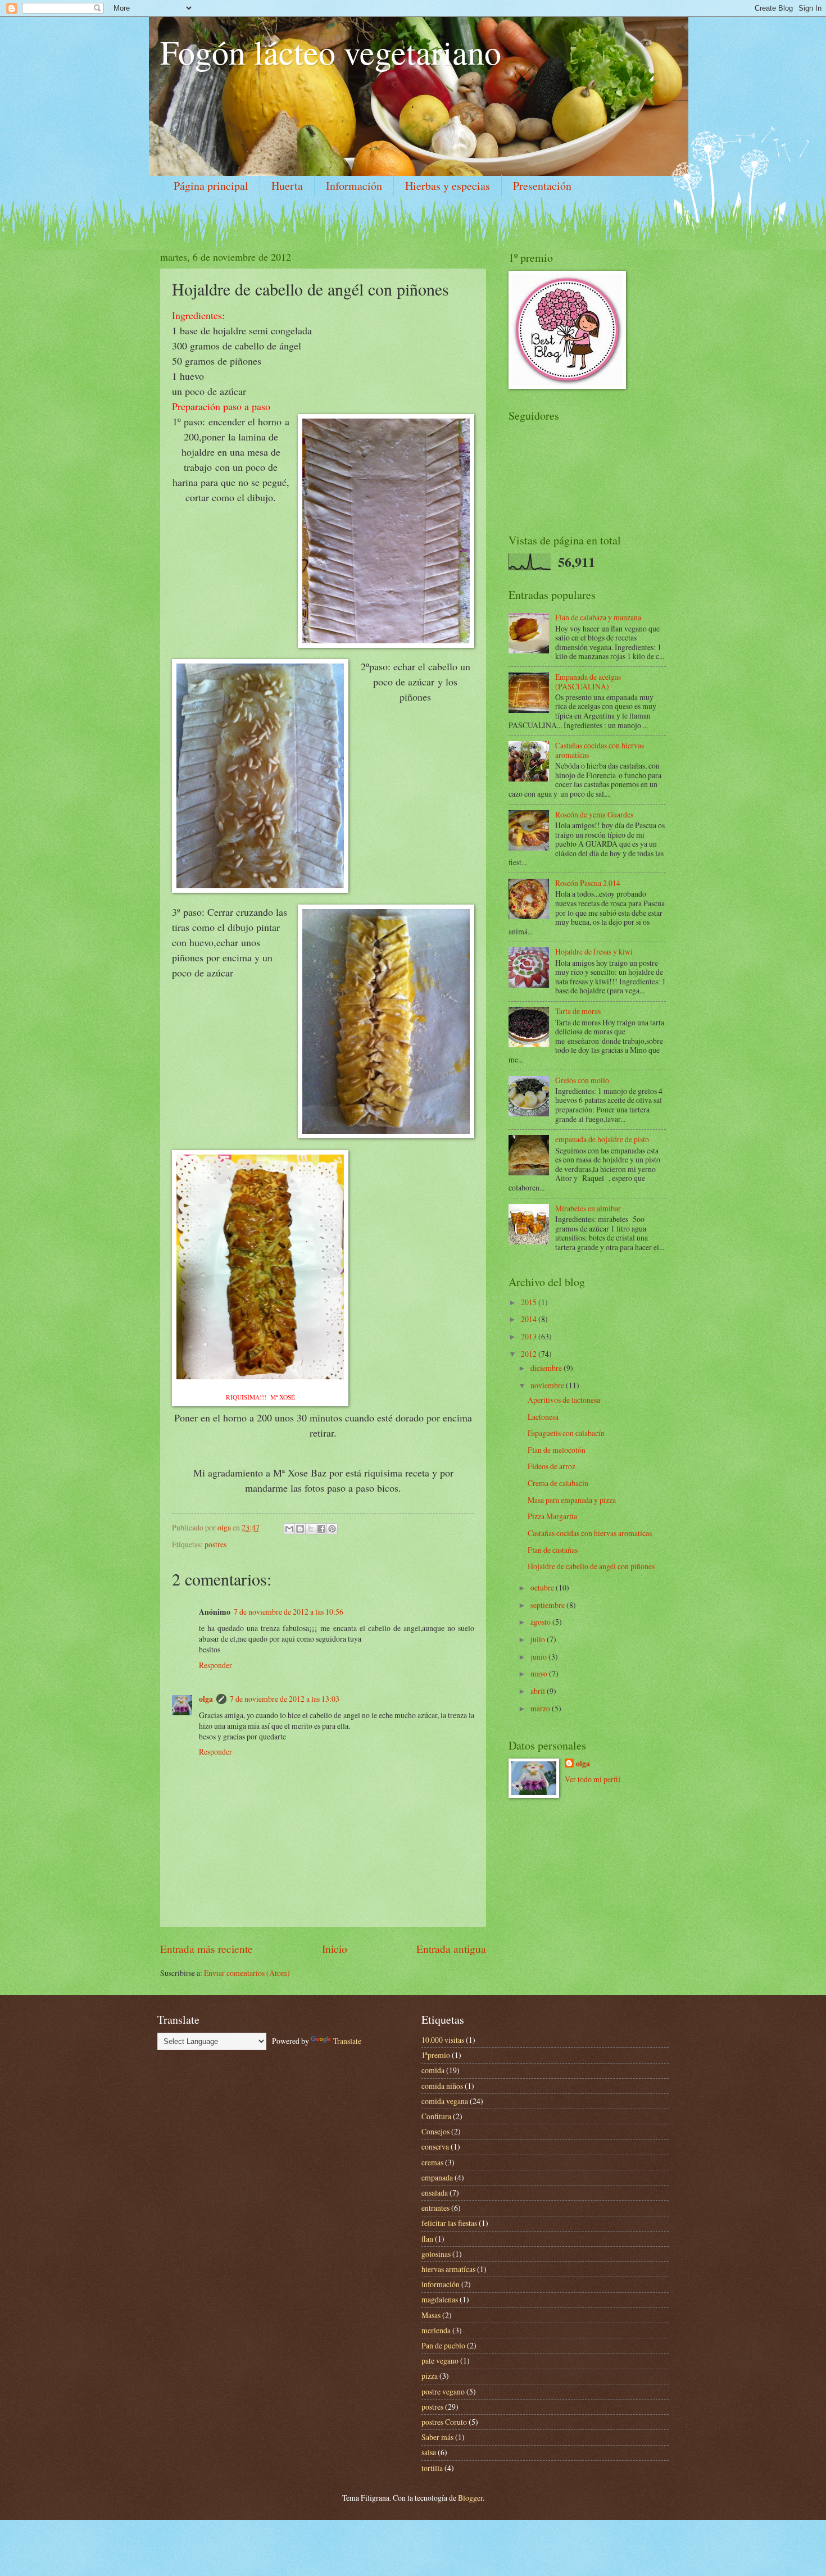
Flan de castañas (553, 1550)
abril (539, 1691)
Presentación (542, 186)
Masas (431, 2315)
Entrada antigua (451, 1949)
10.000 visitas (443, 2040)
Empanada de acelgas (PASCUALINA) (588, 682)
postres (215, 1544)
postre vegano (443, 2391)
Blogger (470, 2498)
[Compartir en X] (311, 1529)
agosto (541, 1622)
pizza (430, 2376)
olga (206, 1699)
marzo (541, 1708)
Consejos (435, 2131)
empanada (437, 2177)
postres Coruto (444, 2422)
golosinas (436, 2254)
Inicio (335, 1949)
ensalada (435, 2193)
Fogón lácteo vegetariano (331, 52)
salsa (429, 2452)
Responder (215, 1665)
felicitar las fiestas (449, 2223)
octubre (543, 1587)
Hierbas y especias (448, 186)
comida (433, 2070)
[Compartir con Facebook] (321, 1529)
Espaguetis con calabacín (566, 1433)
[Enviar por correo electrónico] (289, 1529)
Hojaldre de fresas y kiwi (594, 951)
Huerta (287, 186)
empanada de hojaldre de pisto (602, 1139)
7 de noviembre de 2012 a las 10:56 (289, 1612)
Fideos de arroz (552, 1466)
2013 (530, 1336)
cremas (432, 2162)
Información (354, 186)
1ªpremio (436, 2055)
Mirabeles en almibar (588, 1208)
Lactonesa (543, 1417)
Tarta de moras (578, 1011)
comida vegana (445, 2101)
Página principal (211, 186)
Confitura (436, 2116)
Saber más (437, 2437)
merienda (436, 2330)
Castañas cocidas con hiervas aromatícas (600, 750)
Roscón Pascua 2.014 (588, 883)
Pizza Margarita (552, 1516)
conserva (435, 2146)
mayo (540, 1673)
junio (539, 1657)
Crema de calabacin (558, 1483)
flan (427, 2239)
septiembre (548, 1605)
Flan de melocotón (557, 1450)
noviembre (548, 1385)
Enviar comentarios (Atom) (247, 1973)
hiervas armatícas (448, 2269)
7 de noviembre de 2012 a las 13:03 (285, 1699)
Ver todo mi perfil (593, 1779)
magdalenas (440, 2299)
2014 (530, 1319)
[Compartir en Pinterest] (332, 1529)
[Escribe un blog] (300, 1529)
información (441, 2284)
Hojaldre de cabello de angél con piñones (591, 1566)
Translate (347, 2041)
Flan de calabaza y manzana (598, 617)
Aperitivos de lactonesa (564, 1400)
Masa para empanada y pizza (572, 1500)
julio (539, 1639)
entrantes (435, 2208)
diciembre (547, 1368)
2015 (530, 1302)
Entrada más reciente (206, 1949)
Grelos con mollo (582, 1080)
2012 (530, 1354)
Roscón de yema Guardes (594, 814)
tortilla (432, 2468)
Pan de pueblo (443, 2345)
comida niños (442, 2086)
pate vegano (440, 2361)
